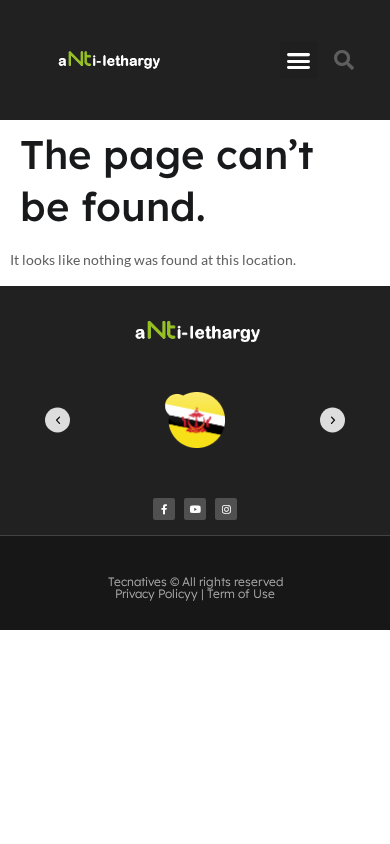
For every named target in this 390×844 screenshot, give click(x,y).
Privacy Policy (153, 593)
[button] (299, 60)
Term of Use (241, 593)
